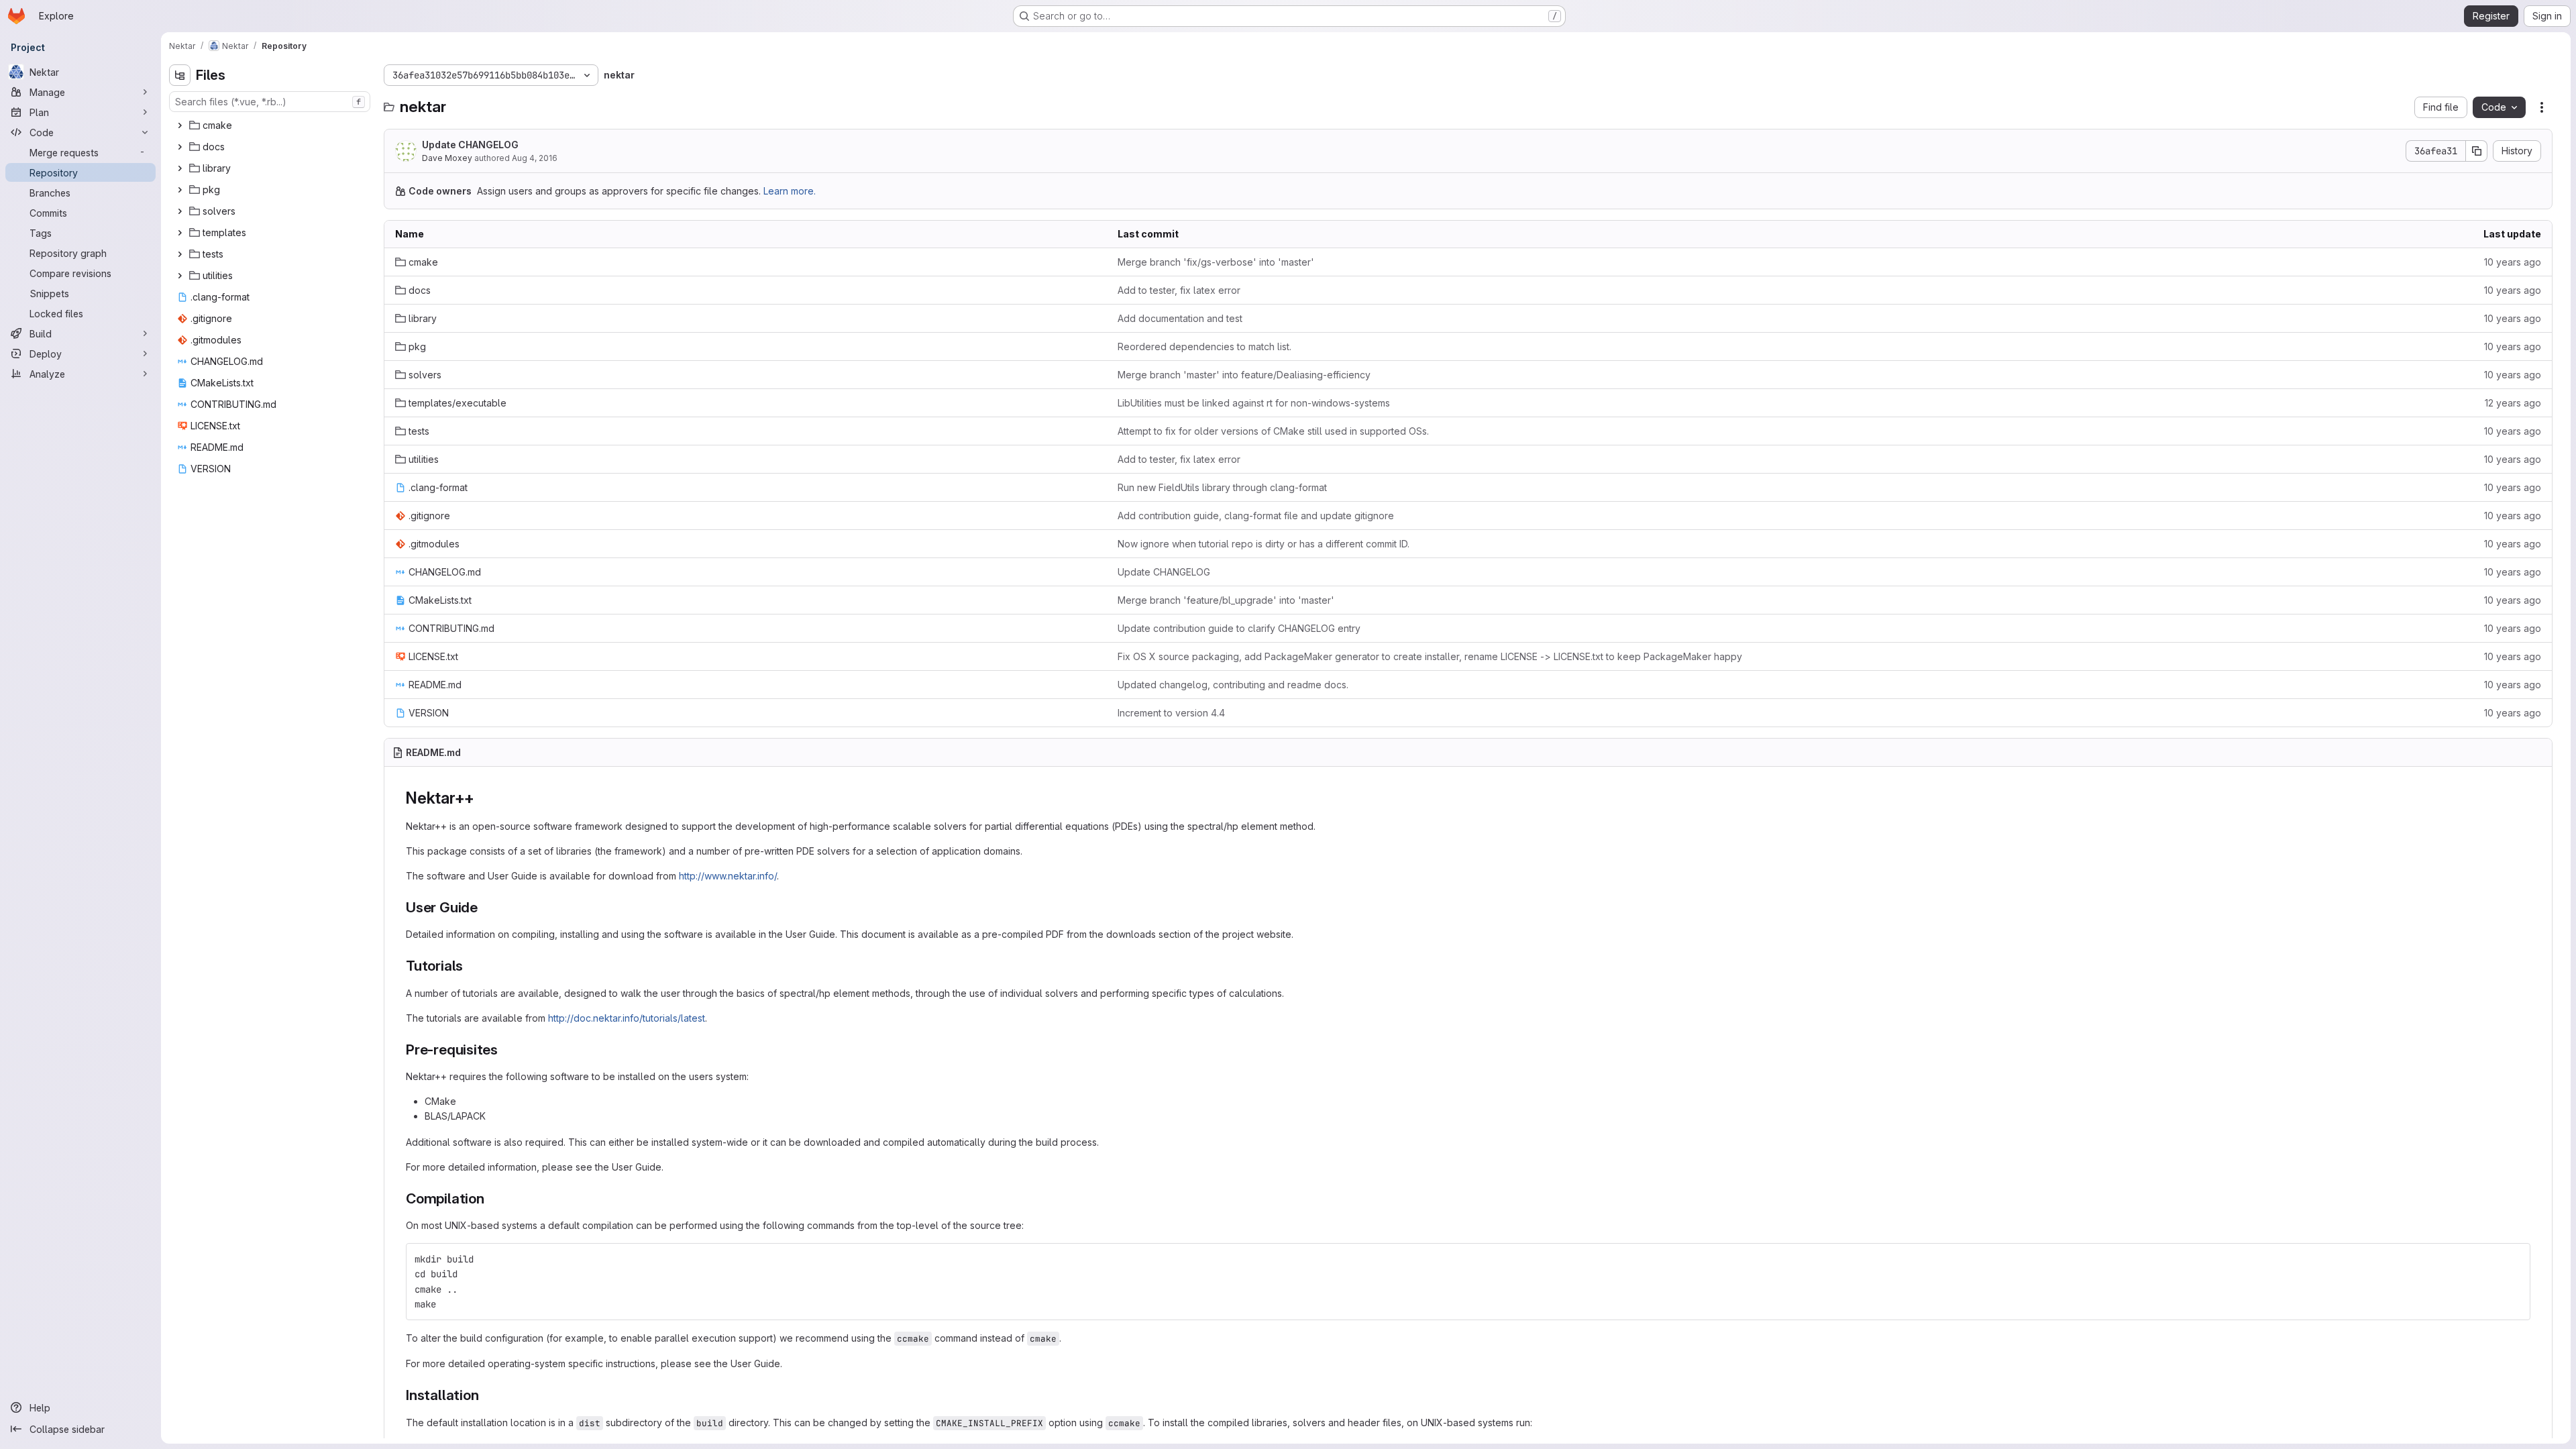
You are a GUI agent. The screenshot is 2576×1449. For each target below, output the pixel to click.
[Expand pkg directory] (180, 190)
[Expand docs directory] (180, 147)
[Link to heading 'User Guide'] (485, 907)
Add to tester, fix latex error (1179, 290)
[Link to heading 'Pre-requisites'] (505, 1050)
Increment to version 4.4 (1171, 713)
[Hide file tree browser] (180, 75)
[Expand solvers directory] (180, 211)
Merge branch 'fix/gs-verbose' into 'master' (1216, 262)
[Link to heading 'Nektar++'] (483, 798)
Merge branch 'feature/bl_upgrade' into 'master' (1226, 600)
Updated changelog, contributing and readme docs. (1233, 685)
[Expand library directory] (180, 168)
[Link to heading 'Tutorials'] (471, 966)
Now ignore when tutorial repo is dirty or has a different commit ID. (1264, 544)
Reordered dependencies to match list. (1204, 346)
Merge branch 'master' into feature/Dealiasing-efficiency (1244, 375)
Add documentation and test (1180, 318)
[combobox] (270, 102)
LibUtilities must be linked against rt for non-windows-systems (1254, 403)
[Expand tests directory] (180, 254)
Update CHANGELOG (470, 145)
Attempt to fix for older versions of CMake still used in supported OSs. (1273, 431)
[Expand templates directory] (180, 233)
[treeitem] (271, 125)
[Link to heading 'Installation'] (486, 1395)
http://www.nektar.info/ (728, 876)
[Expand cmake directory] (180, 125)
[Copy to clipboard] (2514, 1259)
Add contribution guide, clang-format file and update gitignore (1256, 516)
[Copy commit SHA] (2477, 151)
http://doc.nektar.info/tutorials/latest (627, 1018)
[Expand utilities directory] (180, 276)
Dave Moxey (447, 158)
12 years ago (2513, 403)
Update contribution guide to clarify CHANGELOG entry (1239, 628)
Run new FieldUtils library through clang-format (1222, 487)
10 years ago (2513, 262)
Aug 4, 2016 (535, 158)
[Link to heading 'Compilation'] (492, 1198)
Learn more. (790, 191)
